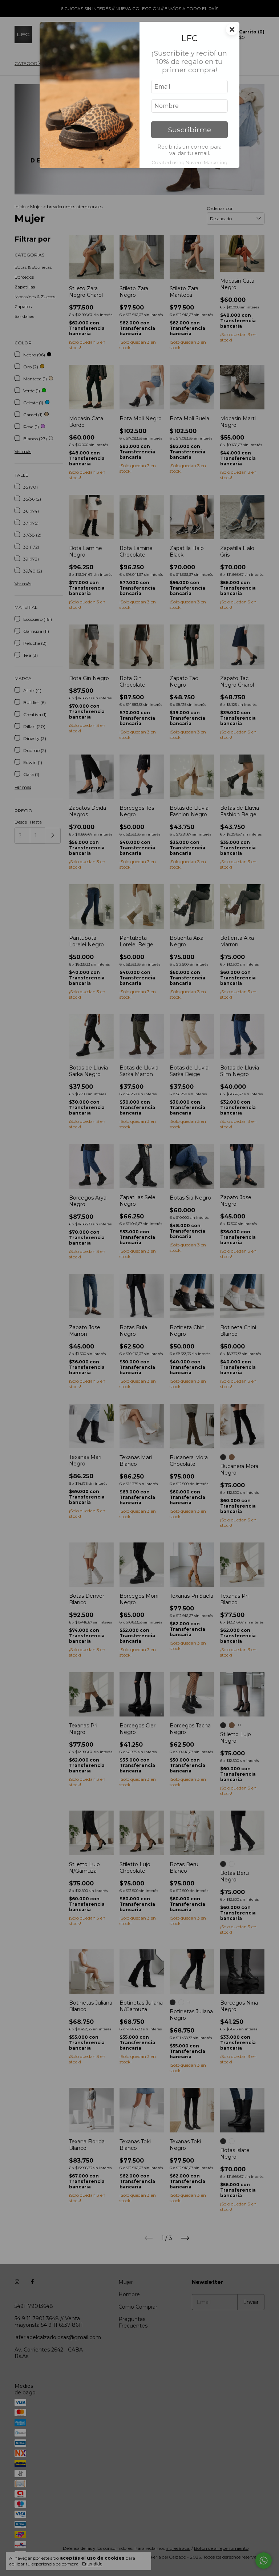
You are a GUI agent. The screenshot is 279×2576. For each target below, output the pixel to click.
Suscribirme (189, 130)
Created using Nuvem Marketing (189, 163)
